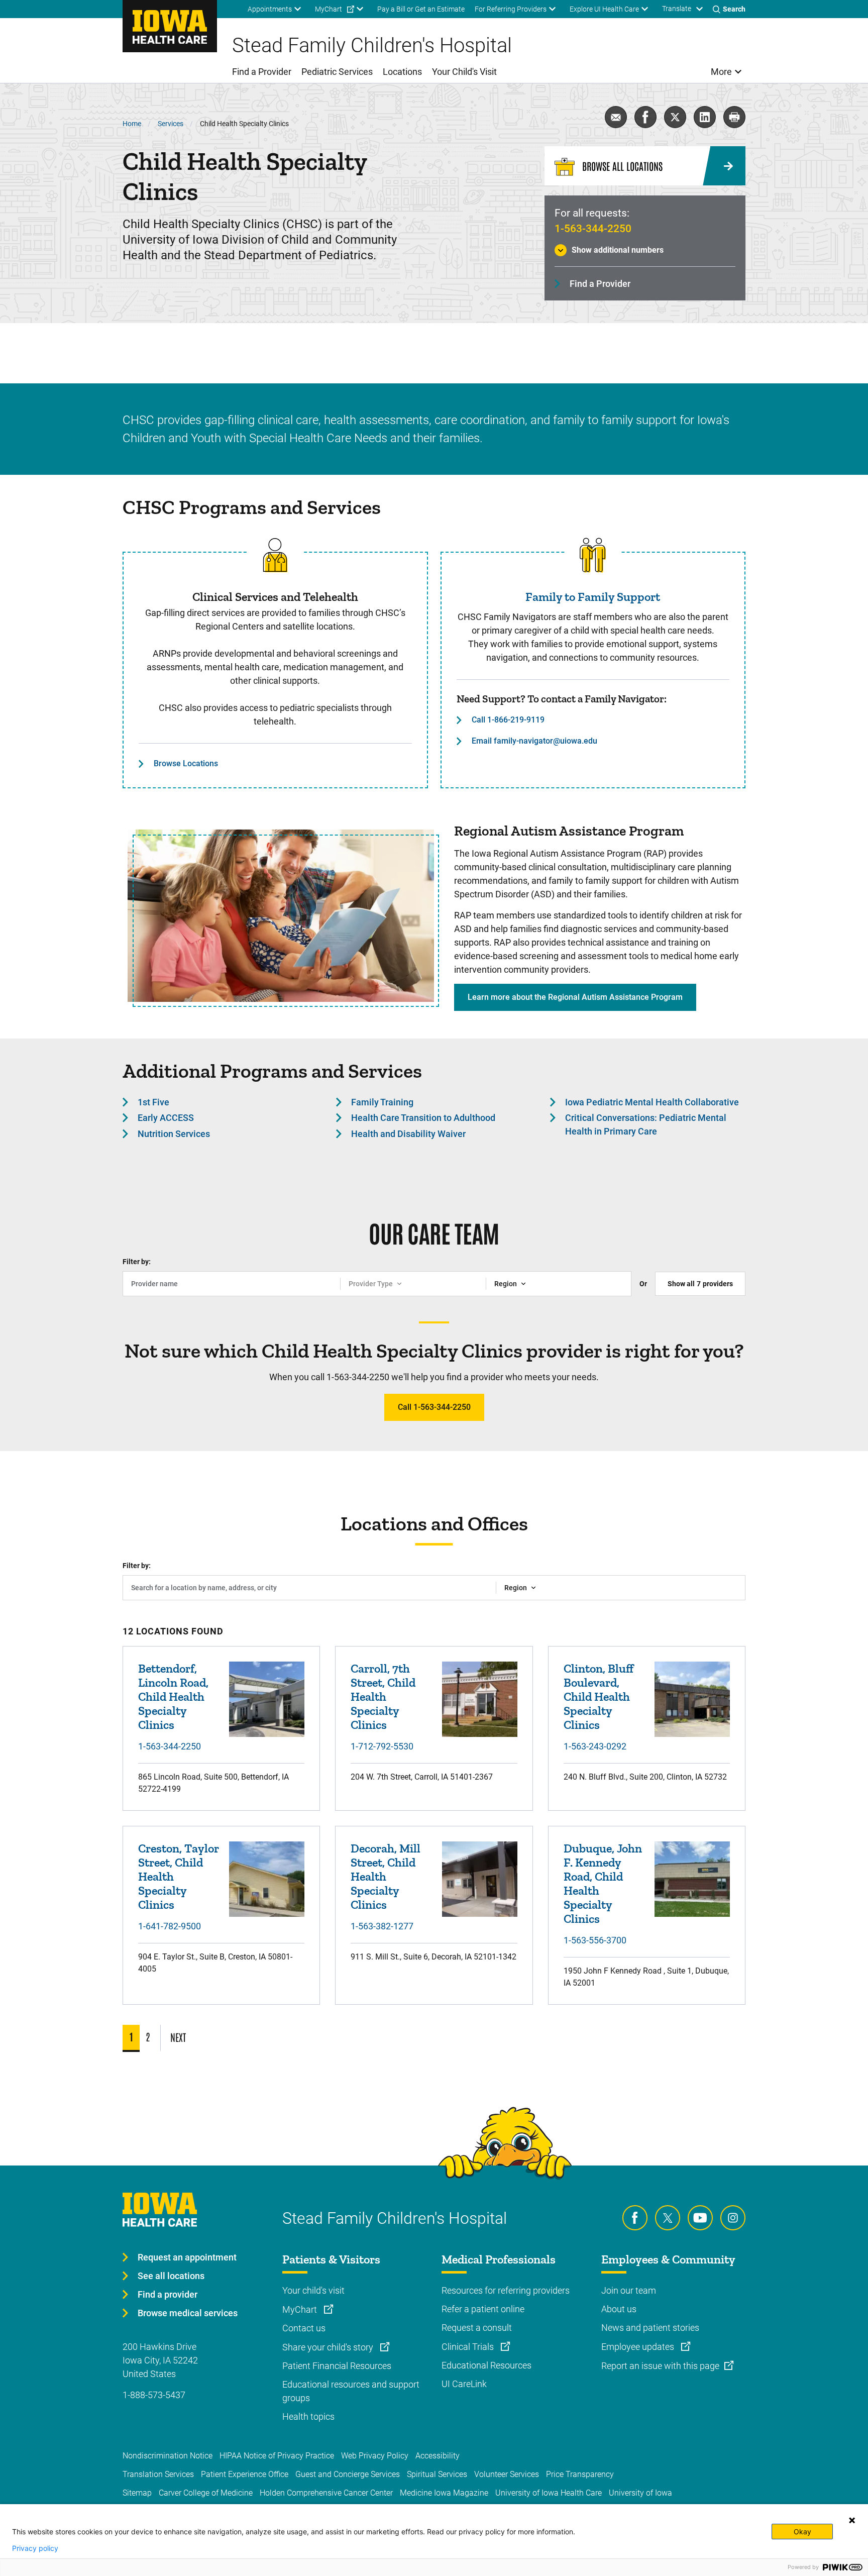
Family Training (382, 1102)
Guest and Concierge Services (348, 2474)
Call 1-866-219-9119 (508, 720)
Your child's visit (313, 2290)
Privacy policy (35, 2548)
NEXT (178, 2037)
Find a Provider (600, 284)
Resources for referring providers (506, 2290)
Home (132, 124)
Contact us (304, 2328)
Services (171, 124)
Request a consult (477, 2328)
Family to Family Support (593, 597)
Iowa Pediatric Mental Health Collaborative (652, 1102)
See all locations (171, 2276)
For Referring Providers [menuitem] (511, 9)
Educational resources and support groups (351, 2391)
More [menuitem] (721, 72)
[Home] (170, 26)
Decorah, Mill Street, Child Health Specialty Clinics (386, 1876)
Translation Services (158, 2474)
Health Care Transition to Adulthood (423, 1118)
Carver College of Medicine (206, 2493)
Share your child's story (329, 2347)
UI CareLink (464, 2384)
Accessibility (438, 2456)
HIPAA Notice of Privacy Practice (277, 2456)
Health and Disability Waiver (408, 1134)
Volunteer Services (507, 2474)
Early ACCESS (166, 1118)
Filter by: (137, 1262)
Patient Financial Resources (337, 2366)
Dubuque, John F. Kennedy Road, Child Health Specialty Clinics (603, 1883)
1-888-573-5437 (154, 2395)
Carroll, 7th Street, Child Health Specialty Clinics (383, 1696)
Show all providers (700, 1284)
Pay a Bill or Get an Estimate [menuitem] (421, 9)
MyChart (301, 2309)
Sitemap (137, 2493)
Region (506, 1284)
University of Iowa (640, 2493)
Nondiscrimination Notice (168, 2456)
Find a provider (168, 2294)
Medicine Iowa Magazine (444, 2493)
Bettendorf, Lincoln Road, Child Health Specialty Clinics (173, 1696)
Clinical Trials (469, 2347)
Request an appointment (187, 2257)
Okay (802, 2532)
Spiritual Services (437, 2474)
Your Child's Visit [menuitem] (464, 72)
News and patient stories (650, 2328)
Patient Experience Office (245, 2474)
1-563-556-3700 (595, 1940)
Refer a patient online (483, 2309)
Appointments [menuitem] (270, 9)
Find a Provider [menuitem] (262, 72)
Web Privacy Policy (375, 2456)
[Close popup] (852, 2520)
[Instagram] (733, 2218)
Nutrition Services (174, 1134)
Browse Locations (186, 763)
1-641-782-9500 (170, 1926)
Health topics (308, 2416)
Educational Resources (486, 2365)
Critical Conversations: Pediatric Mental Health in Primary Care (646, 1124)
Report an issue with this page (660, 2366)
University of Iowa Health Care (549, 2493)
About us (619, 2309)
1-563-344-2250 (593, 229)
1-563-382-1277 (382, 1926)
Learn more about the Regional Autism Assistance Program (575, 997)
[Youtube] (700, 2218)
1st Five (153, 1102)
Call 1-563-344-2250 (434, 1407)
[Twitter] (668, 2218)
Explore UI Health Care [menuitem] (604, 9)
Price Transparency (580, 2474)
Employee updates (639, 2347)
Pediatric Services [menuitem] (337, 72)
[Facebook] (635, 2218)
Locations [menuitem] (402, 72)
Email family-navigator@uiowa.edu (534, 741)
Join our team (629, 2290)
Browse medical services (188, 2313)
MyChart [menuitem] (329, 9)
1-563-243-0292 (595, 1746)
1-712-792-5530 (382, 1746)
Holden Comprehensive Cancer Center (326, 2493)
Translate (677, 9)
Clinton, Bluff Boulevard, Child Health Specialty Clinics (599, 1696)
